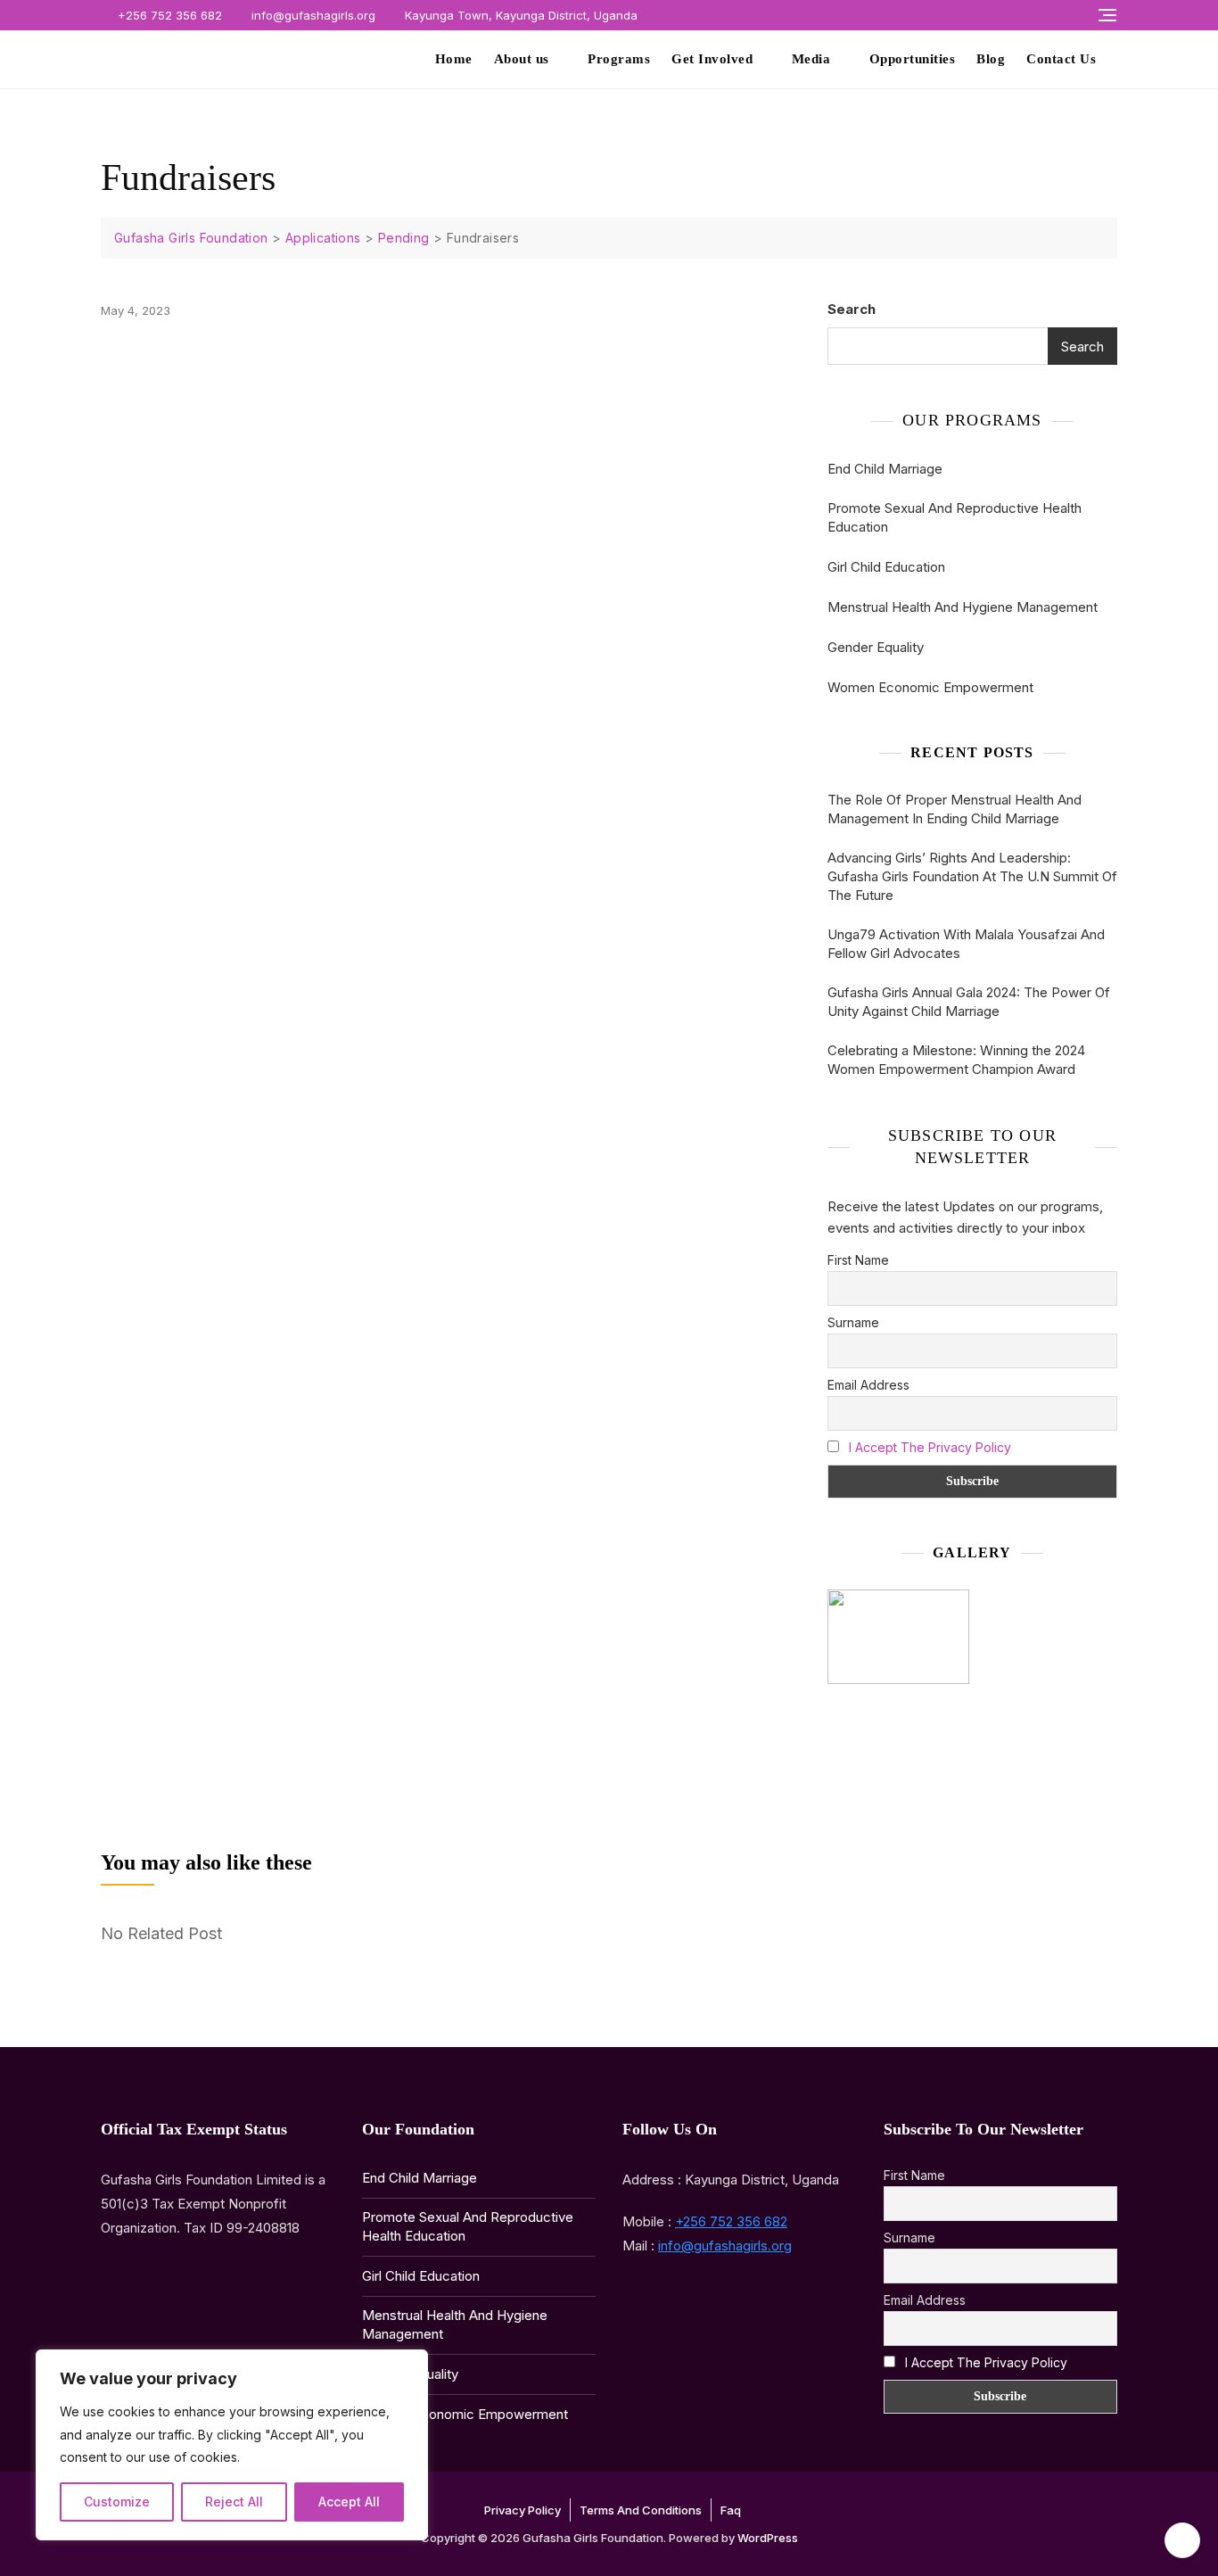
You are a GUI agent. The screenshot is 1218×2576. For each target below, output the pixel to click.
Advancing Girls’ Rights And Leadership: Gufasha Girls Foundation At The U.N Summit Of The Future (972, 876)
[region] (232, 2445)
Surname (853, 1322)
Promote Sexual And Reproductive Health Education (955, 517)
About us (522, 59)
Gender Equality (876, 647)
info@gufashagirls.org (312, 15)
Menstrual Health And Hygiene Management (963, 607)
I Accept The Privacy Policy (930, 1447)
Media (811, 59)
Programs (619, 59)
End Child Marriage (885, 469)
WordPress (768, 2538)
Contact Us (1061, 59)
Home (454, 59)
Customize (117, 2502)
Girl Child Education (886, 567)
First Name (858, 1260)
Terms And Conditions (641, 2510)
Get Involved (712, 59)
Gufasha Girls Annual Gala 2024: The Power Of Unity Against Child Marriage (969, 1002)
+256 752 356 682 (168, 15)
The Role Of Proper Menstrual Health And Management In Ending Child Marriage (955, 809)
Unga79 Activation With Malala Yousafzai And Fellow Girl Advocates (966, 944)
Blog (991, 59)
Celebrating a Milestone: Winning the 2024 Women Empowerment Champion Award (956, 1060)
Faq (731, 2510)
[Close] (409, 2365)
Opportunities (913, 59)
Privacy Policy (523, 2510)
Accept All (349, 2502)
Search (852, 309)
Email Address (868, 1385)
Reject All (234, 2502)
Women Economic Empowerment (930, 687)
